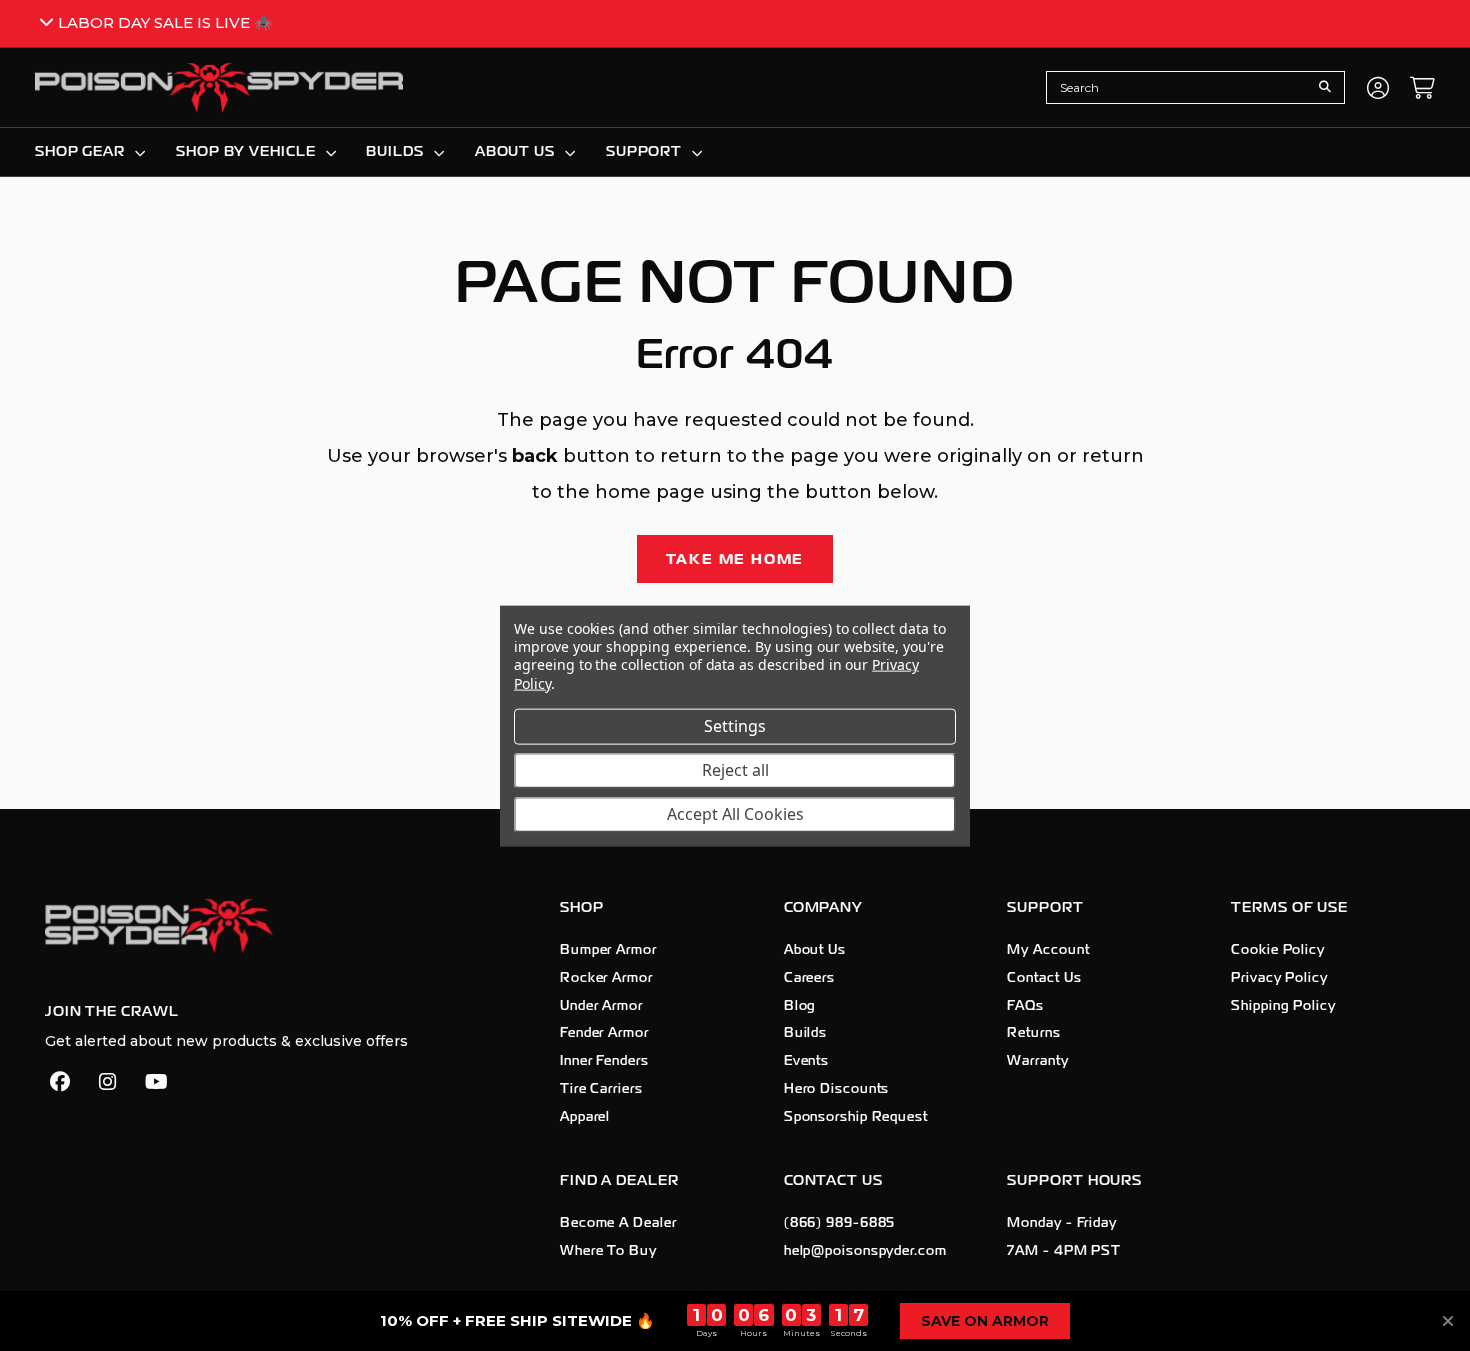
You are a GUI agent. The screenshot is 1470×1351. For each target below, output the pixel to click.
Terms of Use (1289, 907)
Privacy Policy (1279, 978)
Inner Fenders (604, 1061)
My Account (1048, 950)
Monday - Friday (1062, 1223)
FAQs (1025, 1006)
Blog (800, 1006)
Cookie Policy (1278, 950)
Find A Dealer (619, 1180)
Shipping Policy (1283, 1006)
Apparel (585, 1117)
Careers (809, 978)
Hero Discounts (837, 1089)
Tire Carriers (601, 1089)
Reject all (735, 769)
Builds (805, 1033)
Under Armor (601, 1006)
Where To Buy (608, 1251)
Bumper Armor (608, 950)
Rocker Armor (606, 978)
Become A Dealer (618, 1223)
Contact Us (1044, 978)
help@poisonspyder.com (865, 1251)
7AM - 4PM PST (1064, 1251)
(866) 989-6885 (840, 1223)
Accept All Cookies (735, 813)
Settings (735, 725)
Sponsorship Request (856, 1117)
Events (806, 1061)
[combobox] (1180, 87)
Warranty (1037, 1061)
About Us (815, 950)
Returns (1033, 1033)
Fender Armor (604, 1033)
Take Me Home (735, 559)
